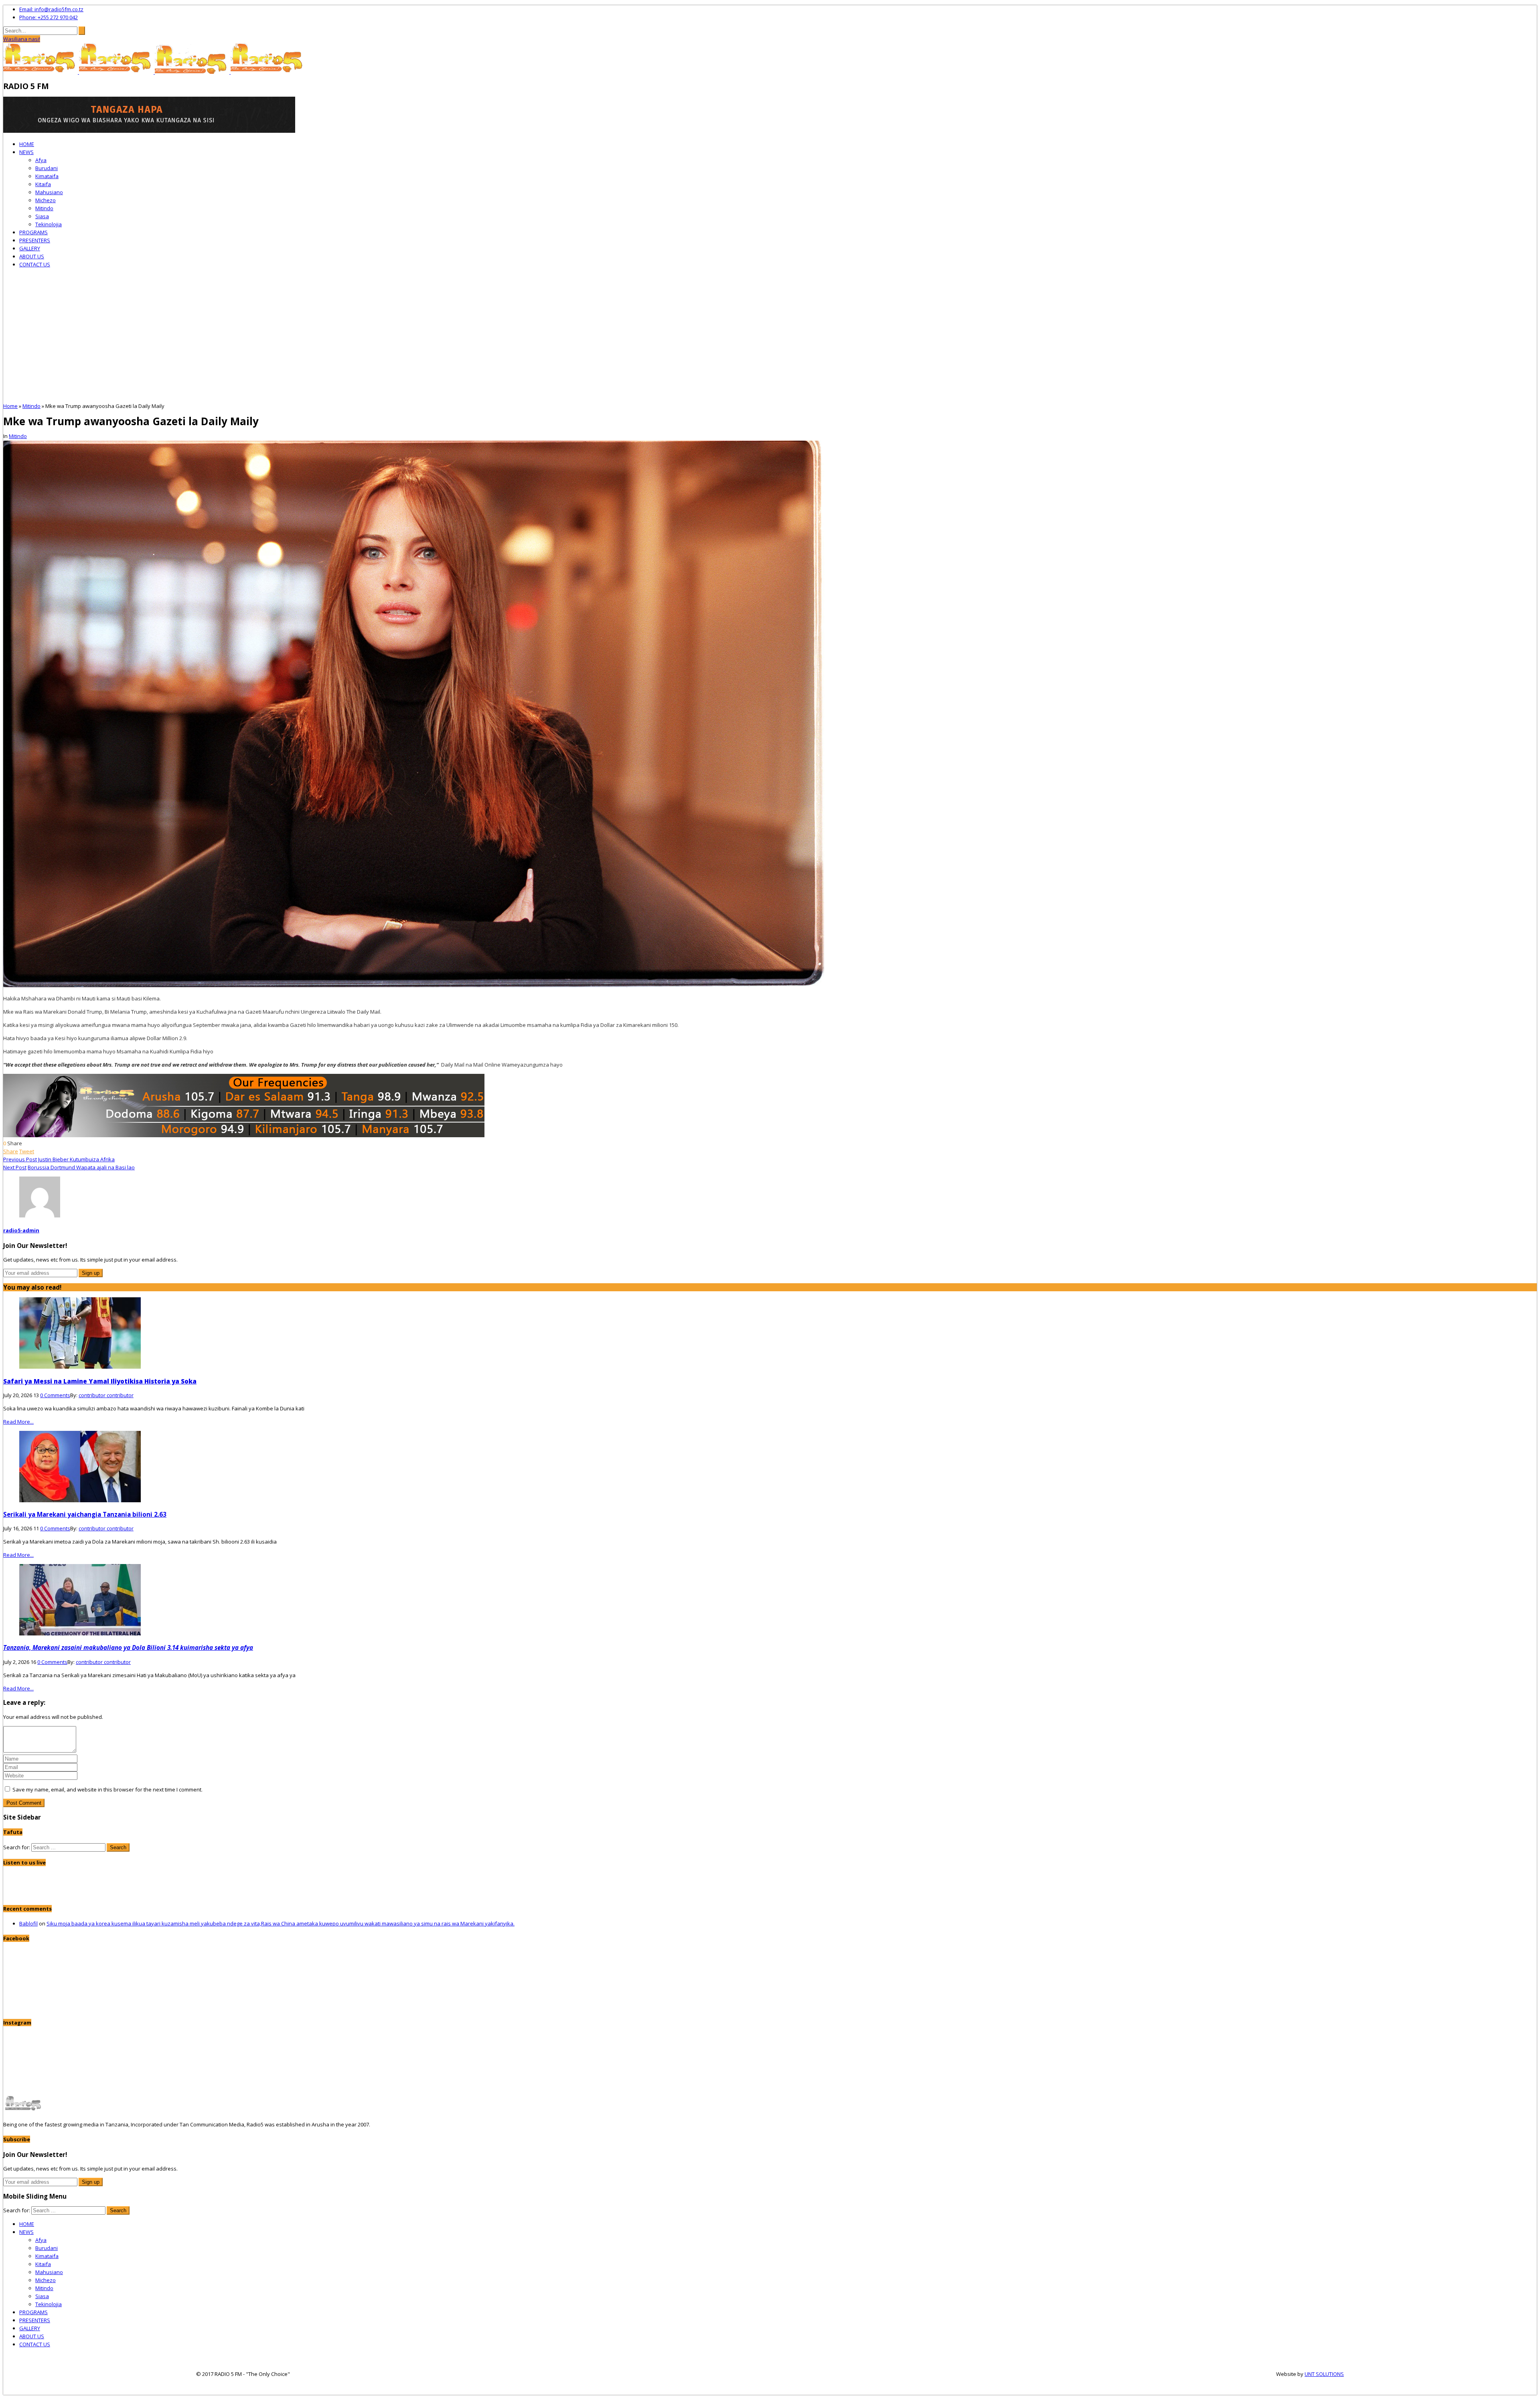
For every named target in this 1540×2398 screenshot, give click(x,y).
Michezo (46, 200)
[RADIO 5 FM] (41, 72)
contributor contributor (106, 1395)
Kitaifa (43, 184)
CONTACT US (35, 264)
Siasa (42, 216)
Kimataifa (47, 176)
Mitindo (44, 208)
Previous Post (20, 1159)
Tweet (27, 1151)
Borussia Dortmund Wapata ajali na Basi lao (81, 1167)
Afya (41, 160)
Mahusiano (49, 192)
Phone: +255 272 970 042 (49, 17)
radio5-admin (21, 1230)
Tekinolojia (49, 224)
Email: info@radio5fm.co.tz (51, 9)
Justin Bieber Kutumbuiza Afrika (76, 1159)
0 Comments (55, 1395)
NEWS (26, 152)
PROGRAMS (33, 232)
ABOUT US (32, 256)
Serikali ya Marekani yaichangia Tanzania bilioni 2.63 (85, 1514)
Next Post (15, 1167)
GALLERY (30, 248)
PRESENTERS (35, 240)
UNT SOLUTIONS (1324, 2374)
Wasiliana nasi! (22, 39)
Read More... (18, 1422)
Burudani (47, 168)
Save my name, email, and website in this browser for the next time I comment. (107, 1789)
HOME (27, 144)
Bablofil (28, 1923)
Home (10, 406)
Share (11, 1151)
